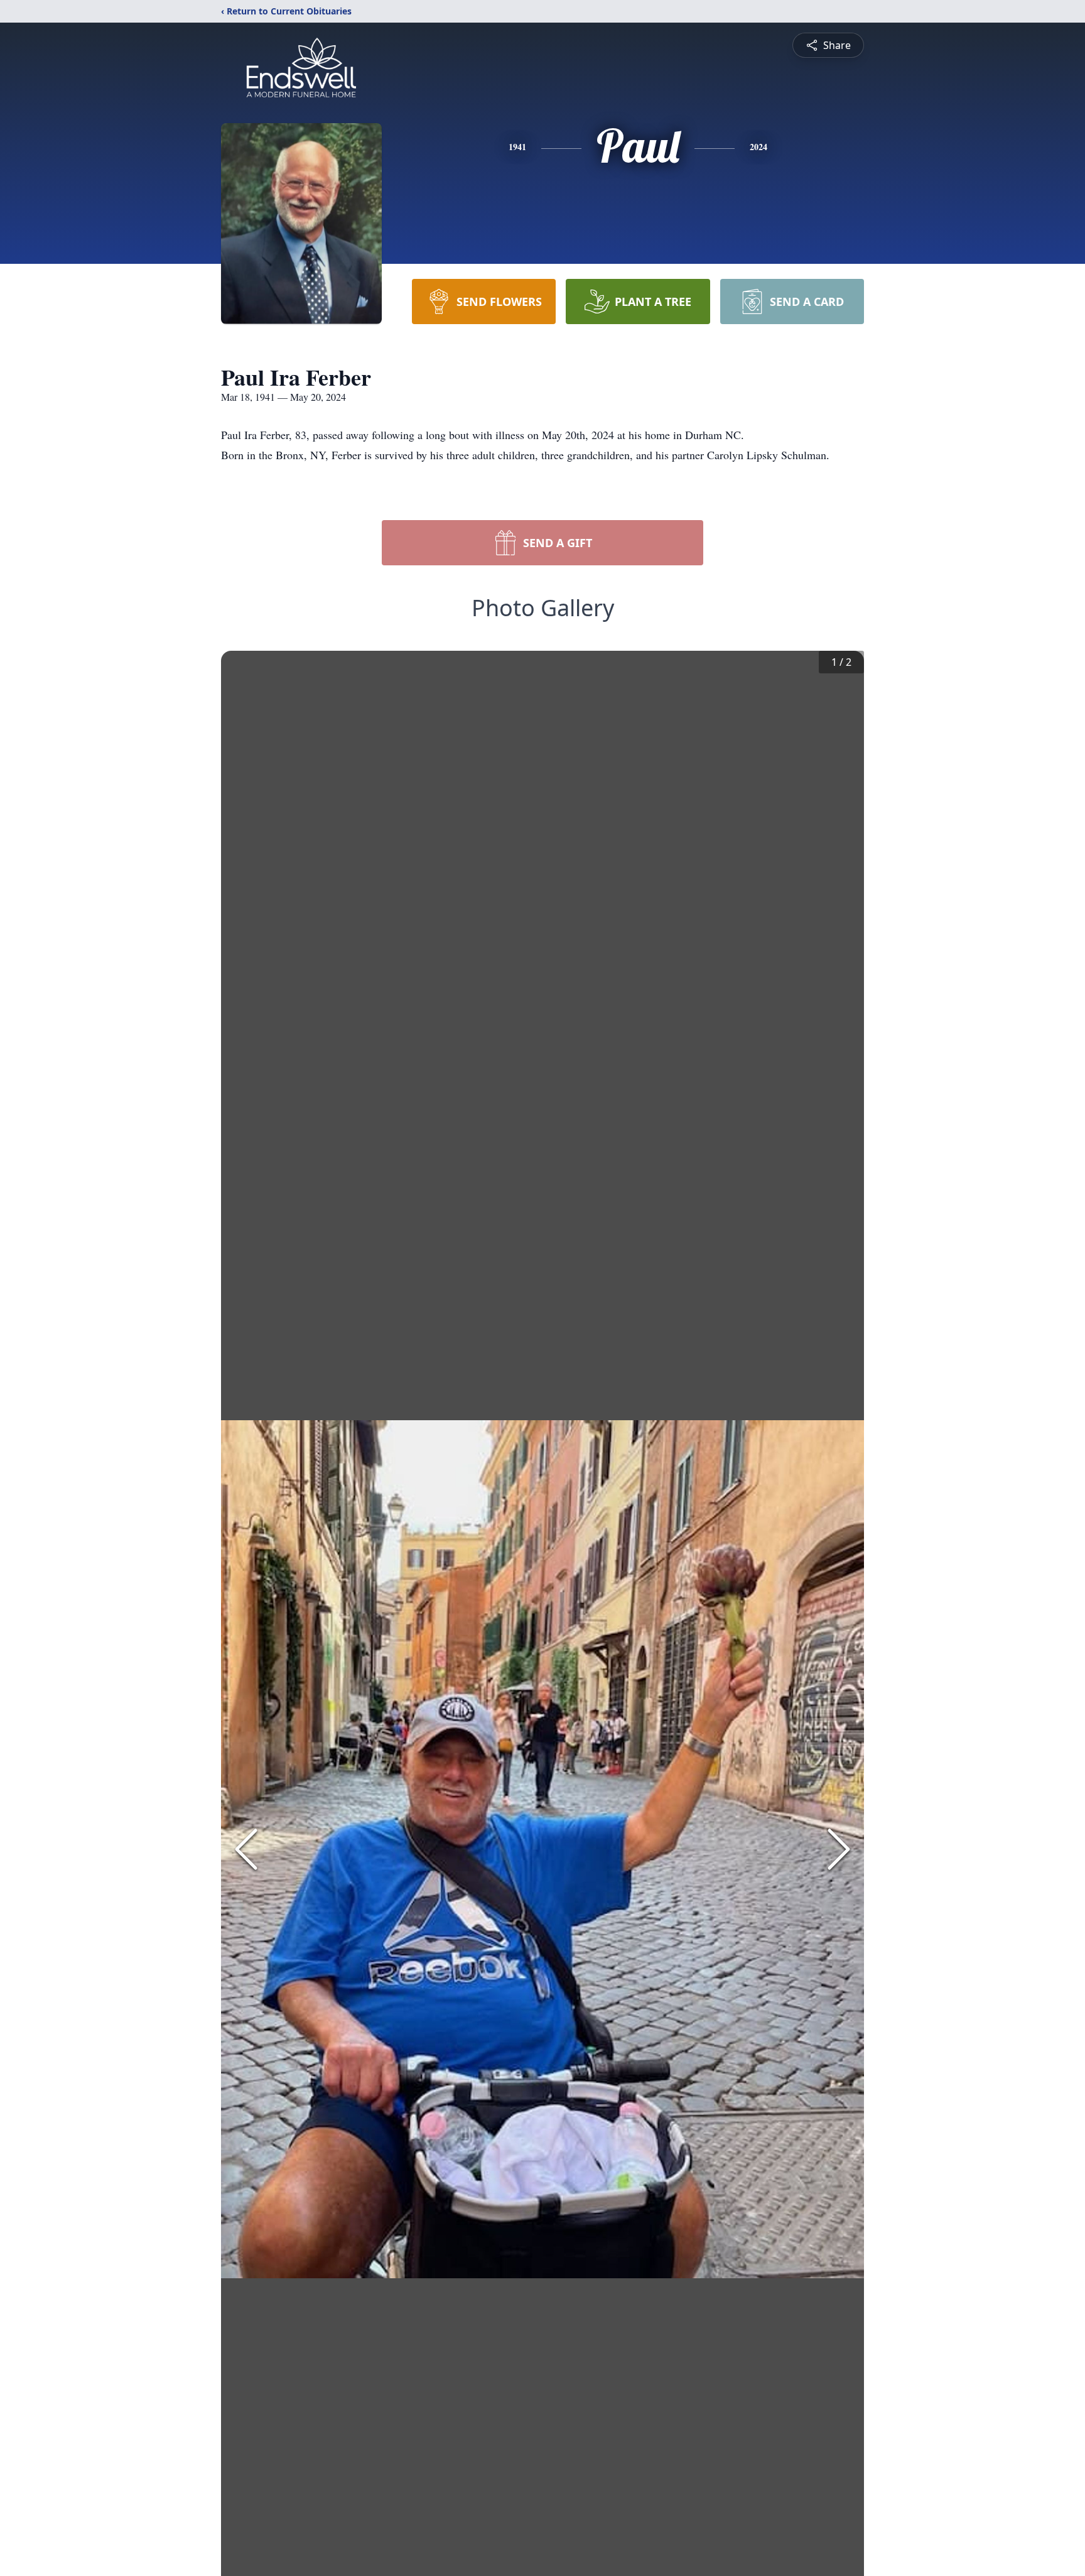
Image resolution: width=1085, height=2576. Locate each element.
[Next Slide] (839, 1849)
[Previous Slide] (246, 1849)
